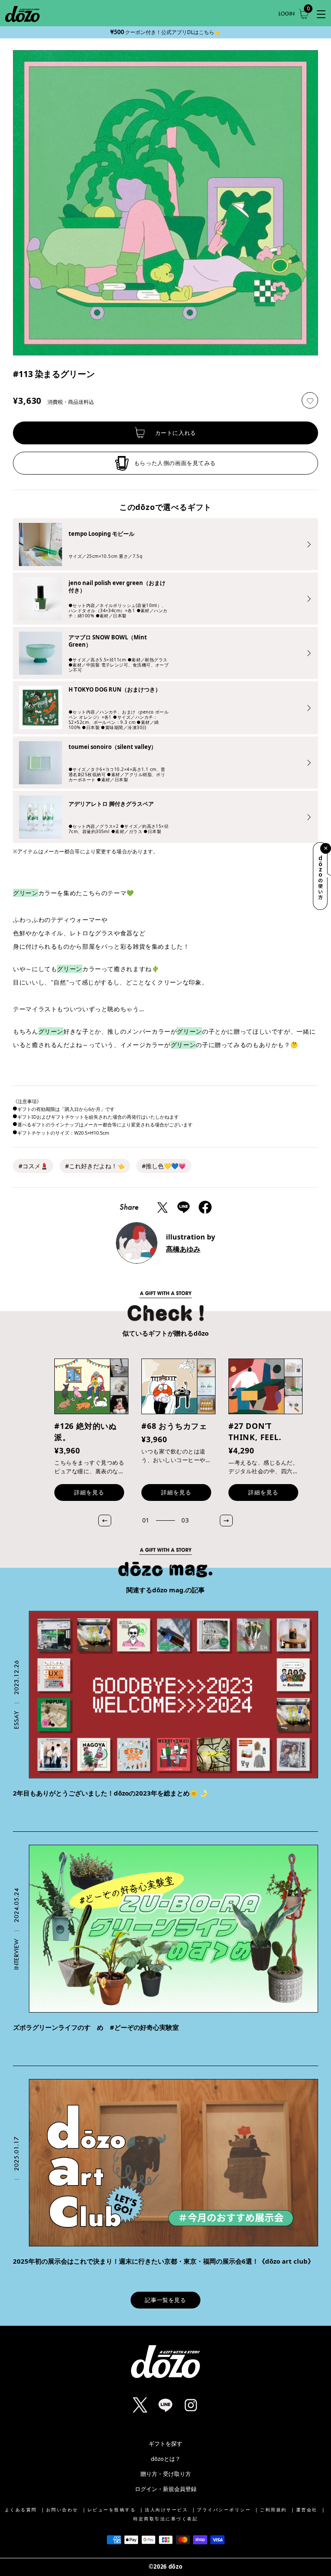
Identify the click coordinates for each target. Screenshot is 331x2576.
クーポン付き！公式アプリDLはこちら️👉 (165, 32)
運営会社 (307, 2510)
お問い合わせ (62, 2510)
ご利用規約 (273, 2510)
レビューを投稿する (112, 2510)
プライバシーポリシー (224, 2510)
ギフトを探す (165, 2444)
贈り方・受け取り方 (166, 2474)
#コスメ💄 (33, 1166)
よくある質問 (21, 2510)
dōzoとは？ (166, 2459)
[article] (165, 1705)
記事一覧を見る (165, 2300)
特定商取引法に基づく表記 (165, 2519)
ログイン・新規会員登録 (166, 2489)
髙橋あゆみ (183, 1249)
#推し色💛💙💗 (164, 1166)
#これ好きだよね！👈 (95, 1166)
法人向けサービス (166, 2510)
